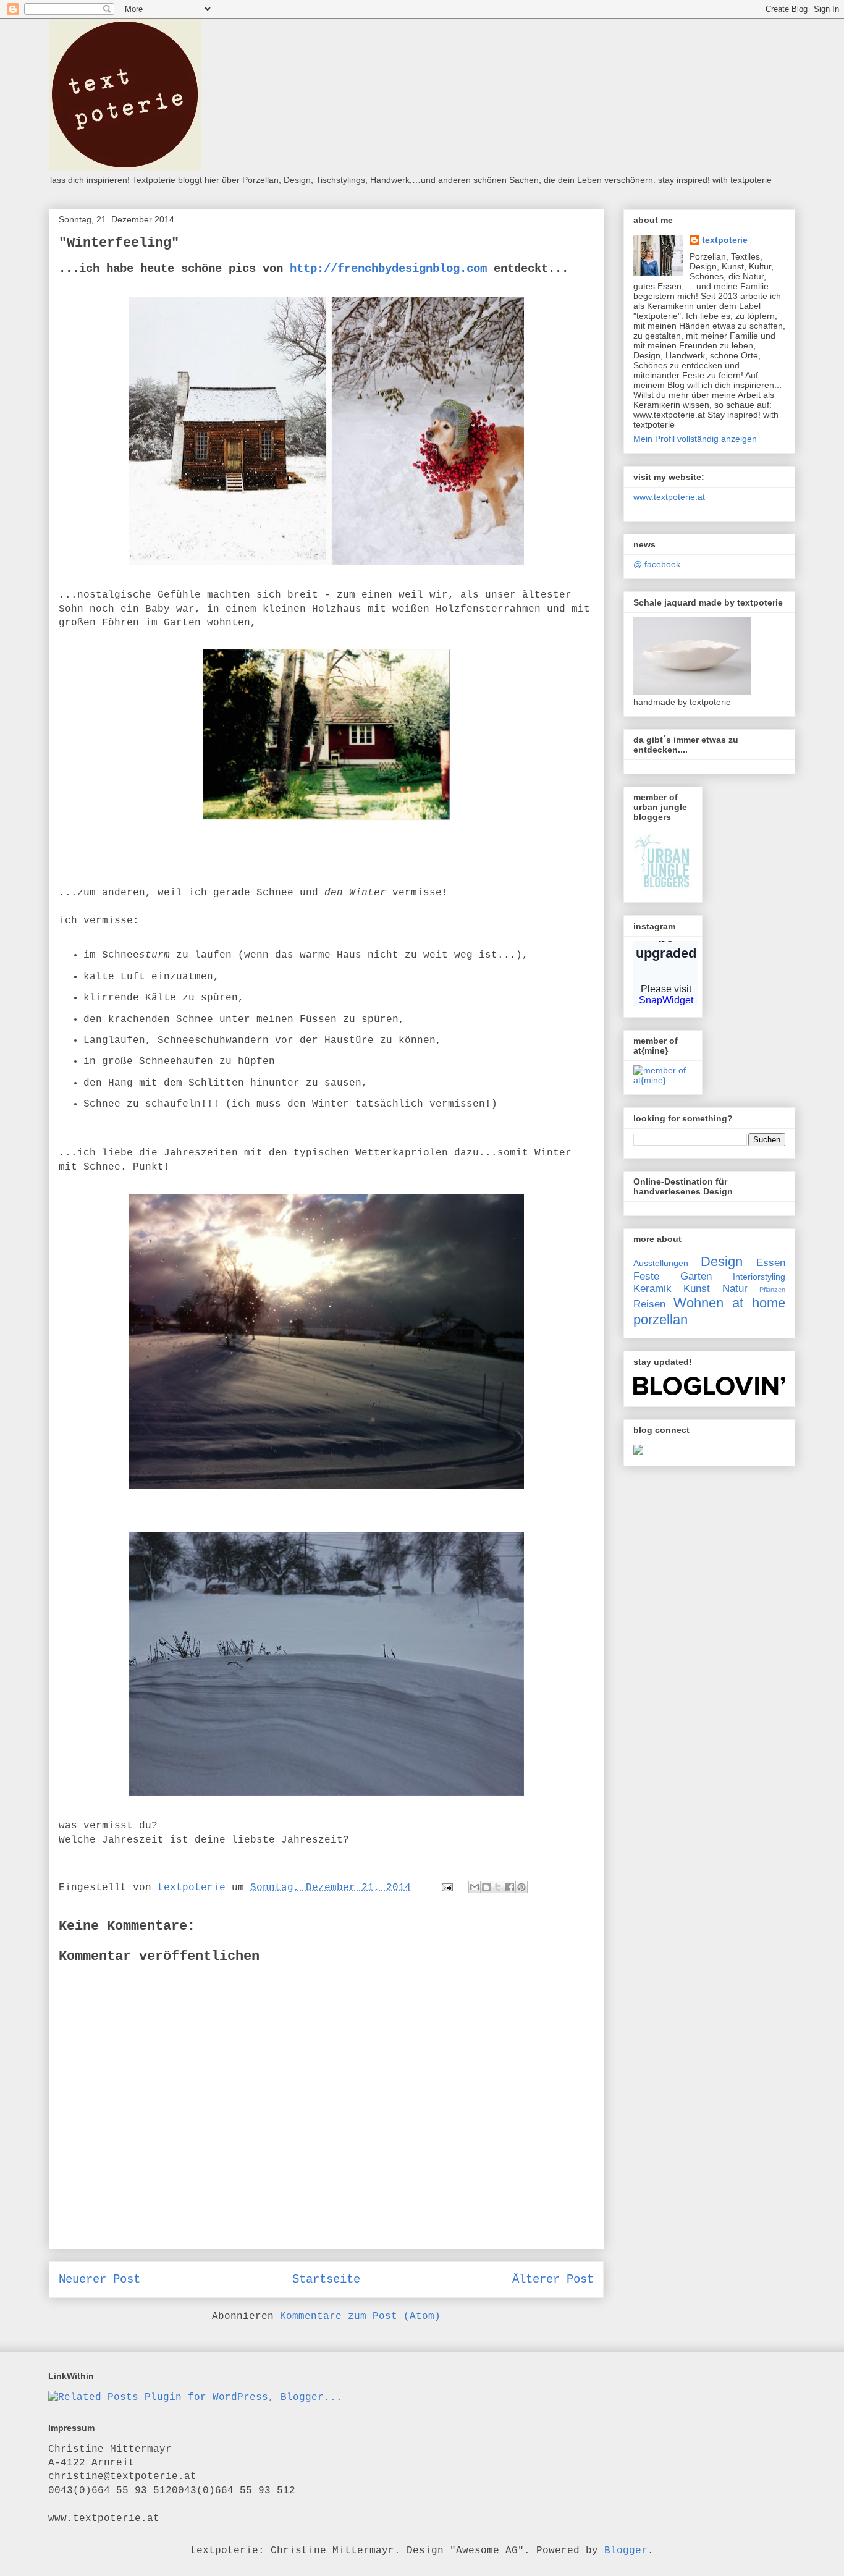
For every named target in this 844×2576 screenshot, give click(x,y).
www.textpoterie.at (669, 497)
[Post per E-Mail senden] (448, 1888)
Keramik (652, 1289)
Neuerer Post (99, 2279)
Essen (771, 1263)
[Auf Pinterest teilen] (521, 1887)
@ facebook (657, 564)
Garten (696, 1276)
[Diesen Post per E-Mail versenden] (475, 1887)
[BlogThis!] (486, 1887)
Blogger (626, 2551)
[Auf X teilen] (498, 1887)
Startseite (326, 2279)
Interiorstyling (759, 1277)
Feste (646, 1276)
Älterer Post (553, 2279)
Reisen (649, 1304)
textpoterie (725, 240)
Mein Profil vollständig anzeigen (695, 439)
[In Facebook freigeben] (510, 1887)
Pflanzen (772, 1290)
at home (759, 1303)
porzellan (660, 1320)
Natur (735, 1289)
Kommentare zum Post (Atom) (360, 2316)
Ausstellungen (661, 1263)
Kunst (697, 1289)
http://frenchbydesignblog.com (385, 269)
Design (722, 1261)
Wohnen (698, 1303)
